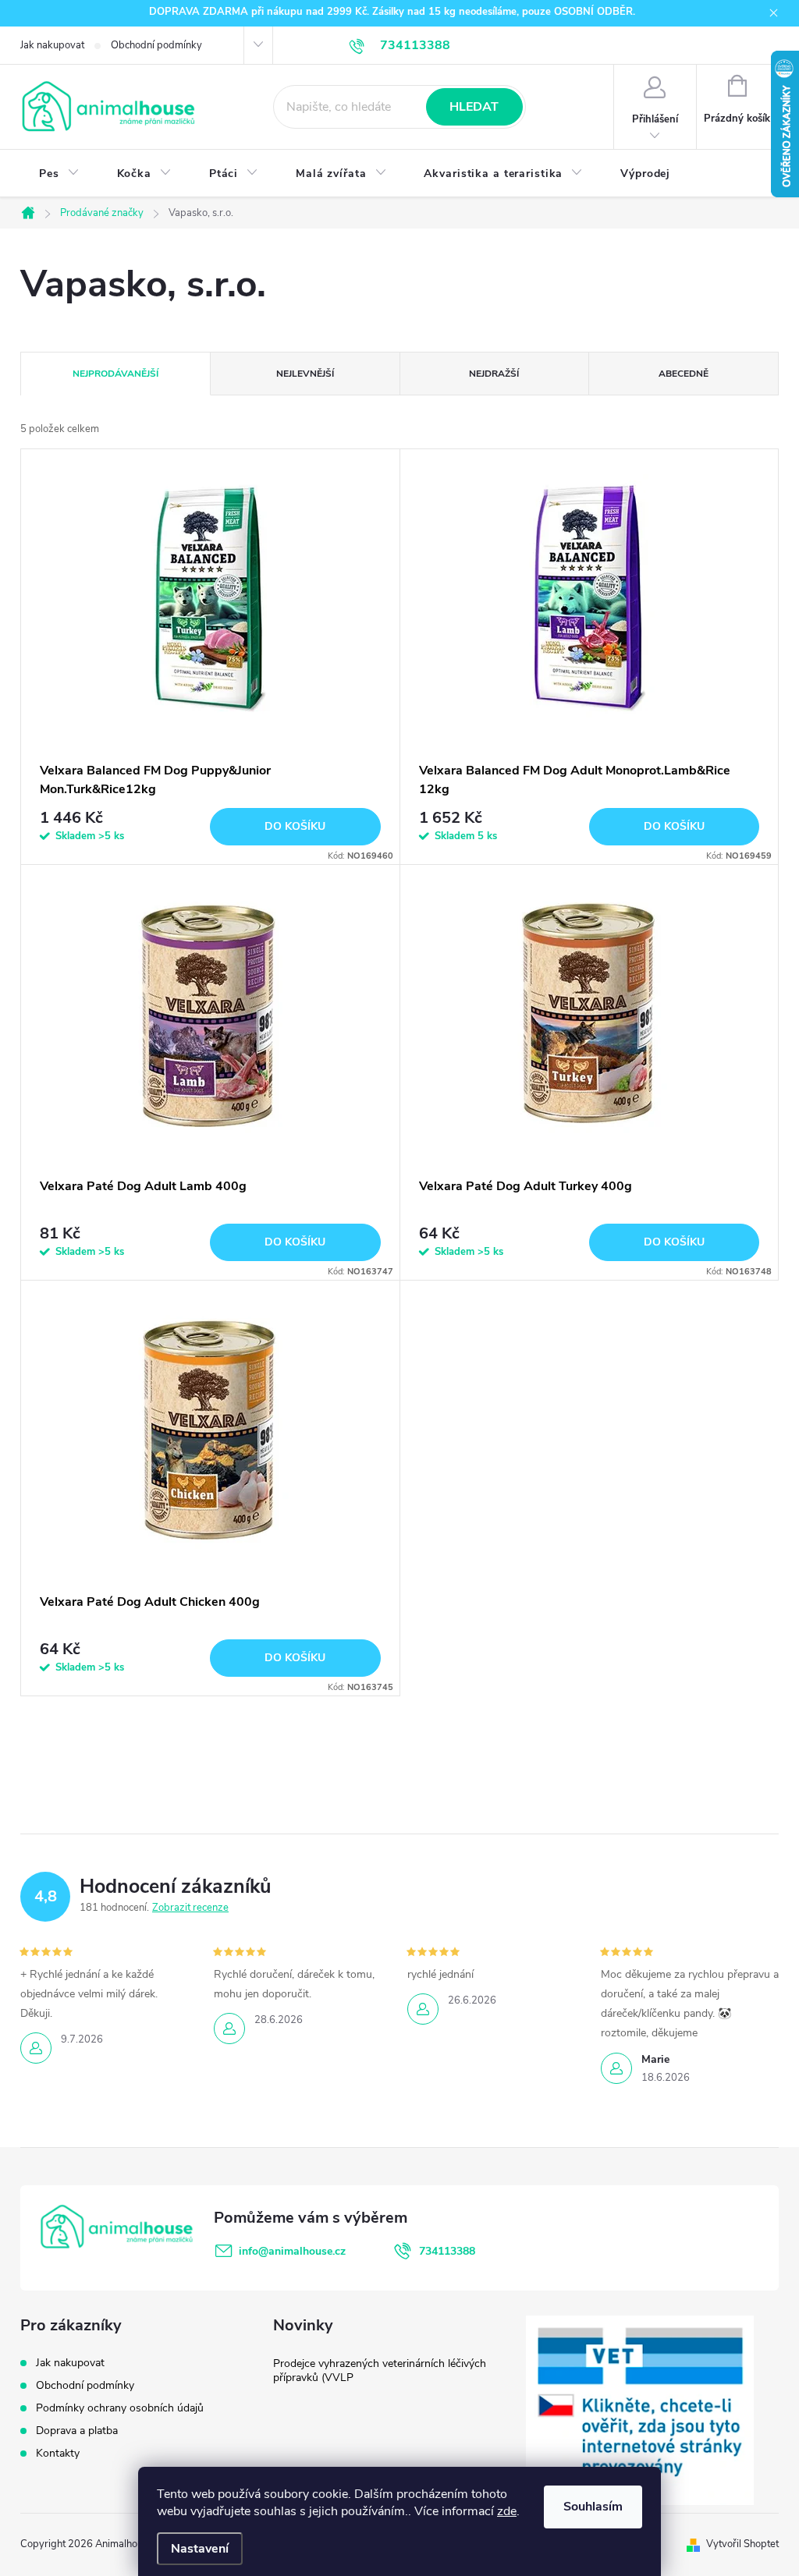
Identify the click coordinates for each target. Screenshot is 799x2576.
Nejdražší (494, 374)
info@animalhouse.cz (292, 2251)
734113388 (447, 2251)
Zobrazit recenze (190, 1908)
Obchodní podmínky (156, 45)
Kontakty (58, 2453)
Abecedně (684, 374)
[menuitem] (59, 174)
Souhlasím (593, 2507)
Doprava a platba (77, 2431)
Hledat (474, 107)
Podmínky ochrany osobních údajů (120, 2408)
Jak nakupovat (52, 45)
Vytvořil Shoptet (742, 2544)
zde (507, 2511)
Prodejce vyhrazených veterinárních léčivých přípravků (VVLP (380, 2370)
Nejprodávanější (115, 374)
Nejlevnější (305, 374)
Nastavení (200, 2549)
